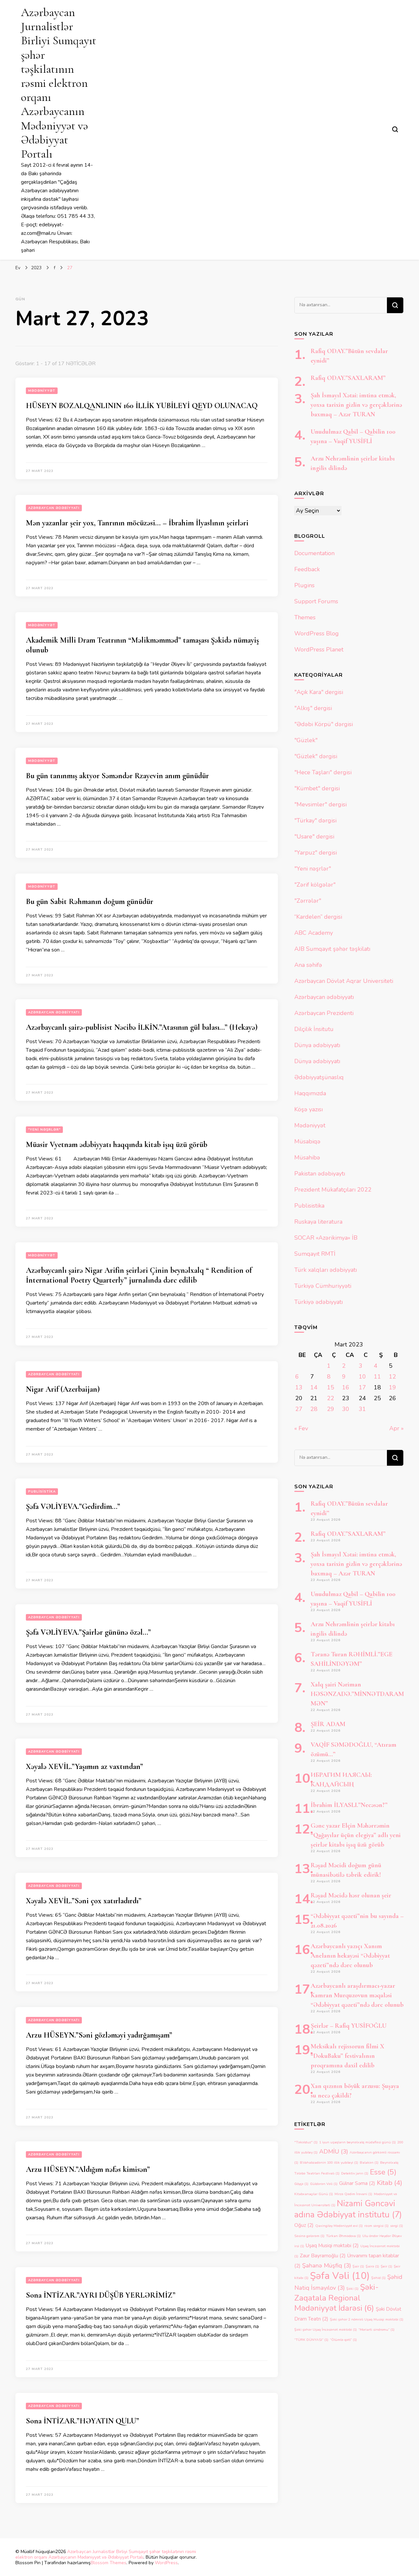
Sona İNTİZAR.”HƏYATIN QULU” (82, 2421)
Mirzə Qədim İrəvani (353, 2194)
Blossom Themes (109, 2563)
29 (331, 1409)
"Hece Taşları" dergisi (323, 772)
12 (392, 1377)
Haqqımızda (310, 1093)
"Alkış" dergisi (313, 708)
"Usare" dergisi (314, 837)
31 (362, 1409)
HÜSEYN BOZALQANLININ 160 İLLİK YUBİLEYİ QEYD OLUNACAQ (142, 406)
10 (362, 1377)
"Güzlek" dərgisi (316, 756)
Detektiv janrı (355, 2173)
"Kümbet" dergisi (317, 788)
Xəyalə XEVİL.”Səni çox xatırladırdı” (84, 1901)
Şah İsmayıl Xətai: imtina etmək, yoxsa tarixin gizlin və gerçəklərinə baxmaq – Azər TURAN (356, 405)
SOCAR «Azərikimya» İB (326, 1238)
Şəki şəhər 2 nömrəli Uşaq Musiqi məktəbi (367, 2319)
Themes (305, 617)
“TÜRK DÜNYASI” (311, 2340)
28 (314, 1409)
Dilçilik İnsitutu (314, 1029)
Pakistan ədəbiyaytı (320, 1174)
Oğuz (304, 2225)
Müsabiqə (307, 1141)
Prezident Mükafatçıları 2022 (333, 1190)
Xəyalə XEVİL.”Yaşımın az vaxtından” (84, 1767)
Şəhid (378, 2278)
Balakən (369, 2162)
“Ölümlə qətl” (343, 2340)
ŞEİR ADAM (328, 1724)
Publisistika (42, 1492)
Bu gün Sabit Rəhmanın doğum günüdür (90, 902)
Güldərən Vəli (324, 2184)
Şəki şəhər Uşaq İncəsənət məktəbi (326, 2330)
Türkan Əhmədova (343, 2236)
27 (299, 1409)
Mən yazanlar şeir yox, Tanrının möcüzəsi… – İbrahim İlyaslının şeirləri (137, 523)
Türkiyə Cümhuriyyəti (323, 1286)
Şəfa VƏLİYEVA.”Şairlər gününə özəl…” (88, 1632)
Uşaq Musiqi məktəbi (332, 2246)
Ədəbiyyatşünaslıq (319, 1077)
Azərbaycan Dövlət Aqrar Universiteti (344, 981)
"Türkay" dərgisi (315, 820)
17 (362, 1387)
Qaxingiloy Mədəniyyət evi (339, 2226)
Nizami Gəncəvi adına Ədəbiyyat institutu (348, 2209)
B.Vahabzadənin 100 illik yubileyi (329, 2162)
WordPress (166, 2563)
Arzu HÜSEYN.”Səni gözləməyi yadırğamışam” (99, 2035)
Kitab (390, 2183)
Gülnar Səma (357, 2183)
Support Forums (316, 601)
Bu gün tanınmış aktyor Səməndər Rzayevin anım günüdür (117, 776)
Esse (383, 2172)
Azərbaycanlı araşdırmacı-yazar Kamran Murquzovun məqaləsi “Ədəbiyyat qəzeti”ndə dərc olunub (357, 1995)
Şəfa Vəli (340, 2276)
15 (331, 1387)
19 (392, 1387)
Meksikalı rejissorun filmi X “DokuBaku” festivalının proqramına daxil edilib (347, 2056)
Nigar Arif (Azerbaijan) (63, 1389)
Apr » (396, 1428)
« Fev (301, 1428)
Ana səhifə (308, 965)
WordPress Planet (319, 649)
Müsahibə (307, 1157)
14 (314, 1387)
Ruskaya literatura (318, 1222)
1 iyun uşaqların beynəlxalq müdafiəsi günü (357, 2142)
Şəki (352, 2289)
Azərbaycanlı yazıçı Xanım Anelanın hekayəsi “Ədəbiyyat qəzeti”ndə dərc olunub (350, 1956)
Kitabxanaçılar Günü (314, 2194)
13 (299, 1387)
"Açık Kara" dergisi (319, 692)
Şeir (386, 2266)
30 (346, 1409)
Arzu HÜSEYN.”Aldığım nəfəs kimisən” (88, 2169)
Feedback (307, 569)
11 (377, 1377)
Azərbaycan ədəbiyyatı (54, 508)
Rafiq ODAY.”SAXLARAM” (348, 378)
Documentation (314, 553)
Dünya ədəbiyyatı (317, 1045)
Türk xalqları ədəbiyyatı (326, 1270)
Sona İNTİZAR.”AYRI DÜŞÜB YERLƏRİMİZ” (101, 2295)
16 (346, 1387)
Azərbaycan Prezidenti (324, 1013)
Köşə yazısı (309, 1109)
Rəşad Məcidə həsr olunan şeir (351, 1895)
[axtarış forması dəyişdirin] (395, 129)
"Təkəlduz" (306, 2142)
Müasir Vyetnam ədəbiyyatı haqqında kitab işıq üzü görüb (117, 1145)
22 (331, 1398)
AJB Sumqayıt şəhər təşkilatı (332, 949)
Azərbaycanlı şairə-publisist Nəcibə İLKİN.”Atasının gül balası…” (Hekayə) (142, 1027)
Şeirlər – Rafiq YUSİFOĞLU (349, 2026)
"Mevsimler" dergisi (320, 804)
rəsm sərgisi (376, 2226)
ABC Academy (314, 933)
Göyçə (301, 2184)
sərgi (397, 2226)
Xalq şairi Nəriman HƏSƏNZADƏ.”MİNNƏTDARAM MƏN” (357, 1694)
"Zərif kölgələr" (315, 885)
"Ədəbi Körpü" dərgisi (324, 724)
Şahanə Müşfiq (327, 2266)
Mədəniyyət (42, 391)
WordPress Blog (317, 633)
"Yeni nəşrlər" (44, 1130)
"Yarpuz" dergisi (316, 853)
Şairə (372, 2266)
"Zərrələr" (308, 901)
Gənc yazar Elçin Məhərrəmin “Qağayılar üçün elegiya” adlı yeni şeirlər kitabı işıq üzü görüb (356, 1835)
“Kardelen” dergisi (318, 917)
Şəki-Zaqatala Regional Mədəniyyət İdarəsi (337, 2298)
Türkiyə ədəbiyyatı (319, 1302)
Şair (358, 2266)
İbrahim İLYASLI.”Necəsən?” (349, 1805)
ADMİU (334, 2152)
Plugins (304, 585)
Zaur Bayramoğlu (323, 2256)
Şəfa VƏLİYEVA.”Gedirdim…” (73, 1506)
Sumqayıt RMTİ (315, 1254)
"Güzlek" (306, 740)
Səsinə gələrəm (309, 2236)
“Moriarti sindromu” (376, 2330)
